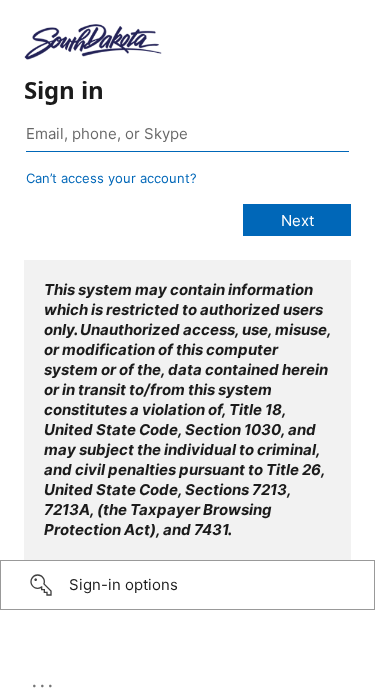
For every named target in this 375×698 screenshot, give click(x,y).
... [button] (44, 681)
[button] (187, 585)
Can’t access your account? (111, 178)
